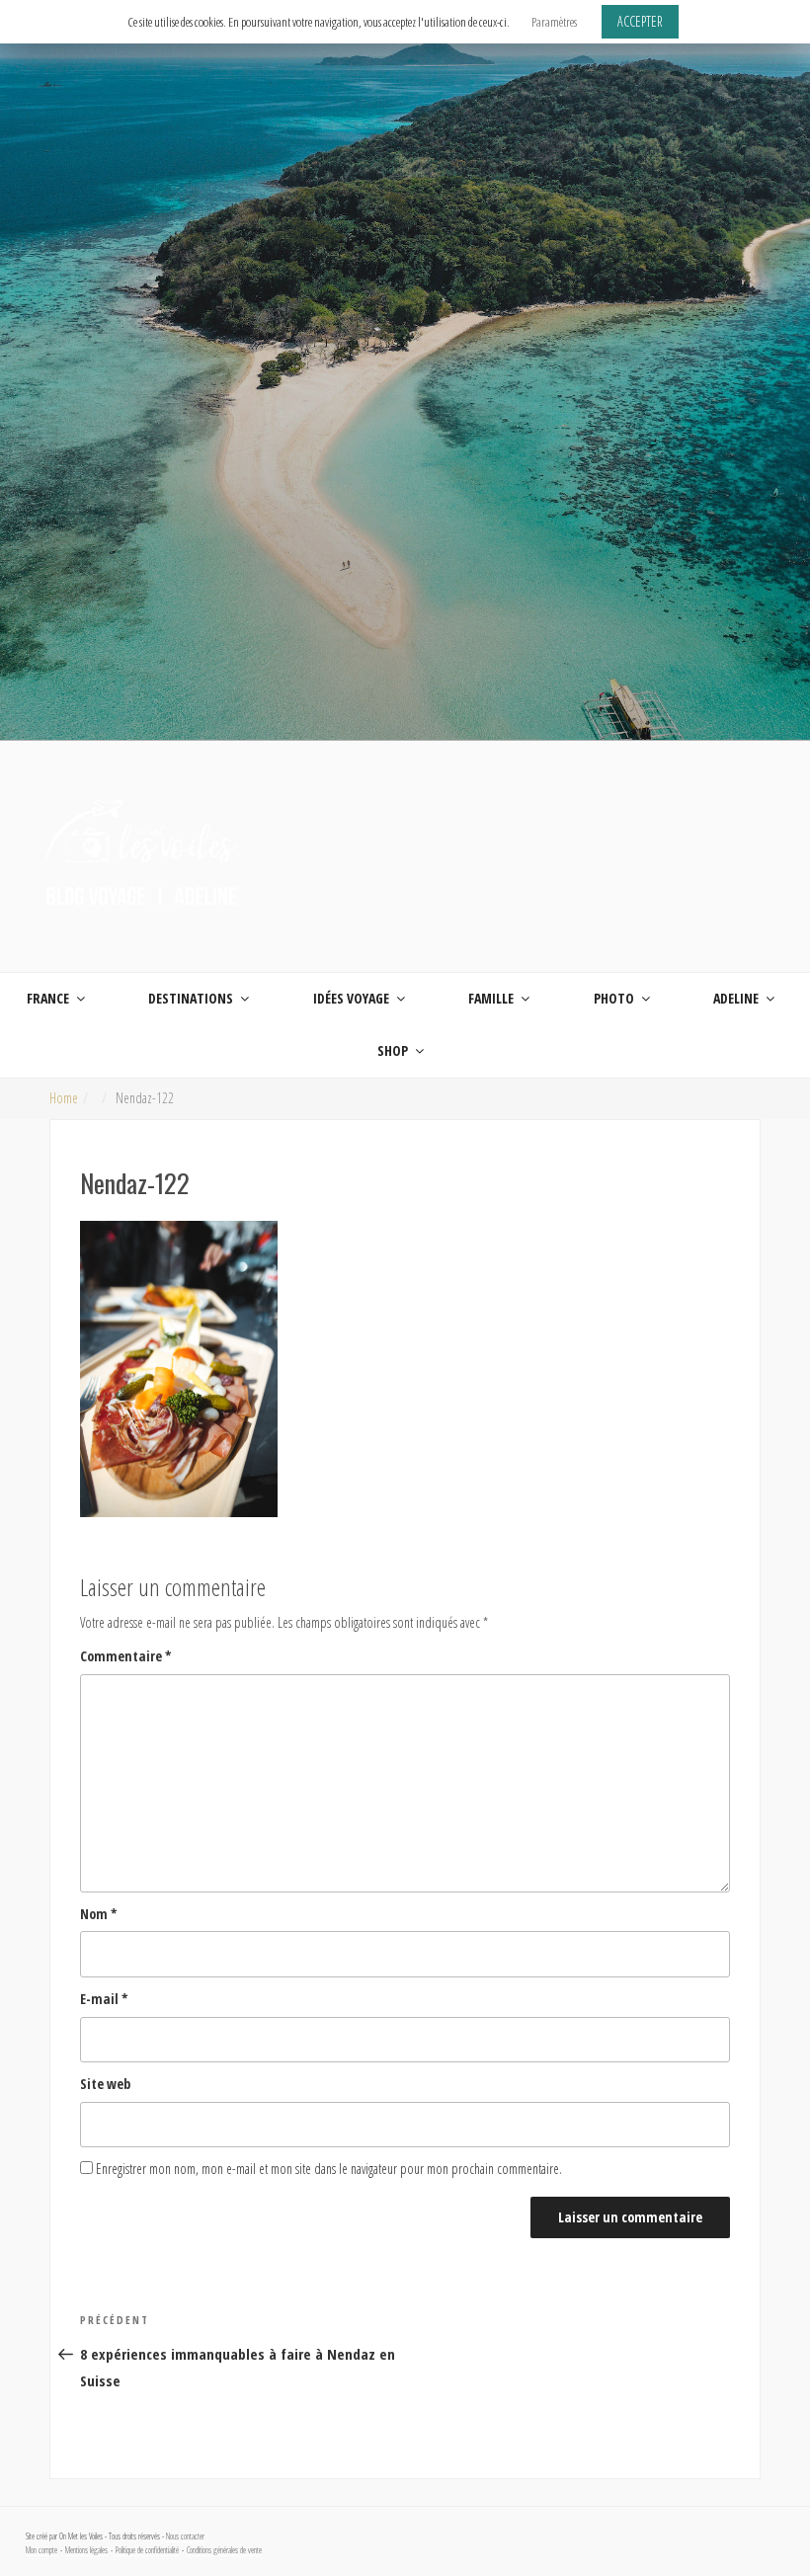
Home (64, 1098)
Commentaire (126, 1656)
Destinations (191, 998)
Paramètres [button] (554, 22)
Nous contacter (185, 2536)
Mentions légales (86, 2550)
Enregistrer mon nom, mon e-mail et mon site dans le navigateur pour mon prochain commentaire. (329, 2169)
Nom (99, 1914)
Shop (393, 1050)
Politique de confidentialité (147, 2550)
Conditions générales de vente (224, 2550)
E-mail (104, 1999)
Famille (491, 998)
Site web (105, 2084)
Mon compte (41, 2550)
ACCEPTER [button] (640, 21)
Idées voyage (351, 998)
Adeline (736, 998)
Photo (614, 998)
